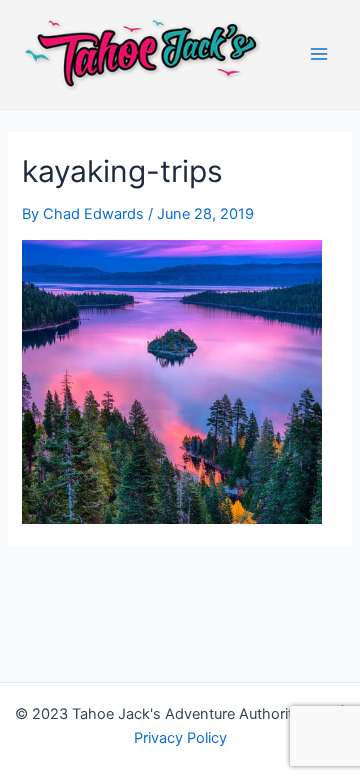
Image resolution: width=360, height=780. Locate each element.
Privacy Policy (180, 738)
